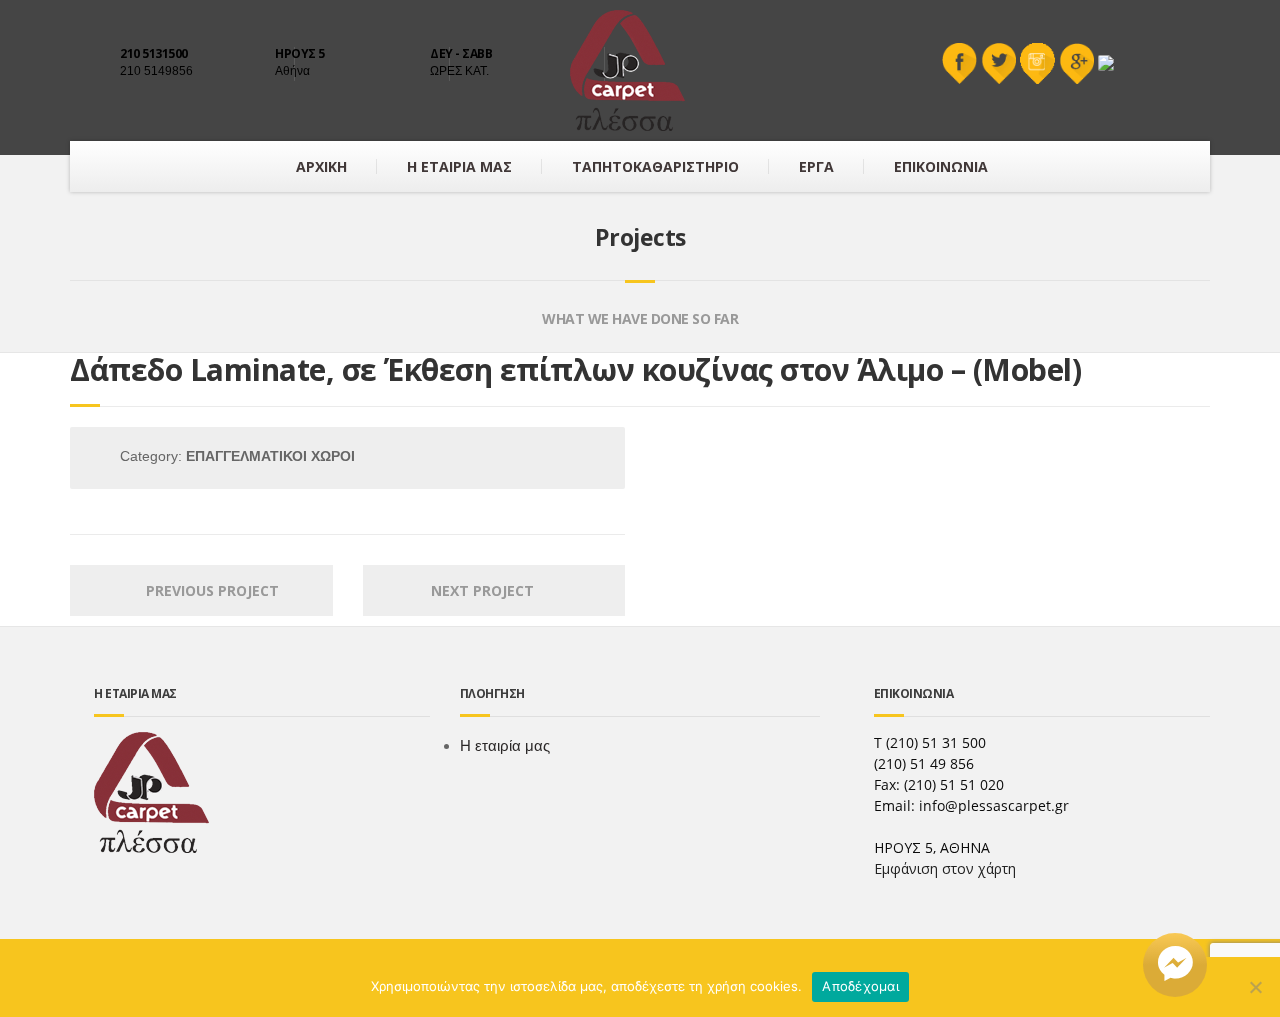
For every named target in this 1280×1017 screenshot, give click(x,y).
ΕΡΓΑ (816, 166)
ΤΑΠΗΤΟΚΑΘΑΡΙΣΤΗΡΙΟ (655, 166)
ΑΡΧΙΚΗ (321, 166)
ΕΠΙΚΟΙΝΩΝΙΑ (941, 166)
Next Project (488, 590)
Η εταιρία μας (505, 745)
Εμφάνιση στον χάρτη (945, 868)
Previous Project (206, 590)
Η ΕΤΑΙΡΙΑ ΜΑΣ (459, 166)
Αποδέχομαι (860, 986)
